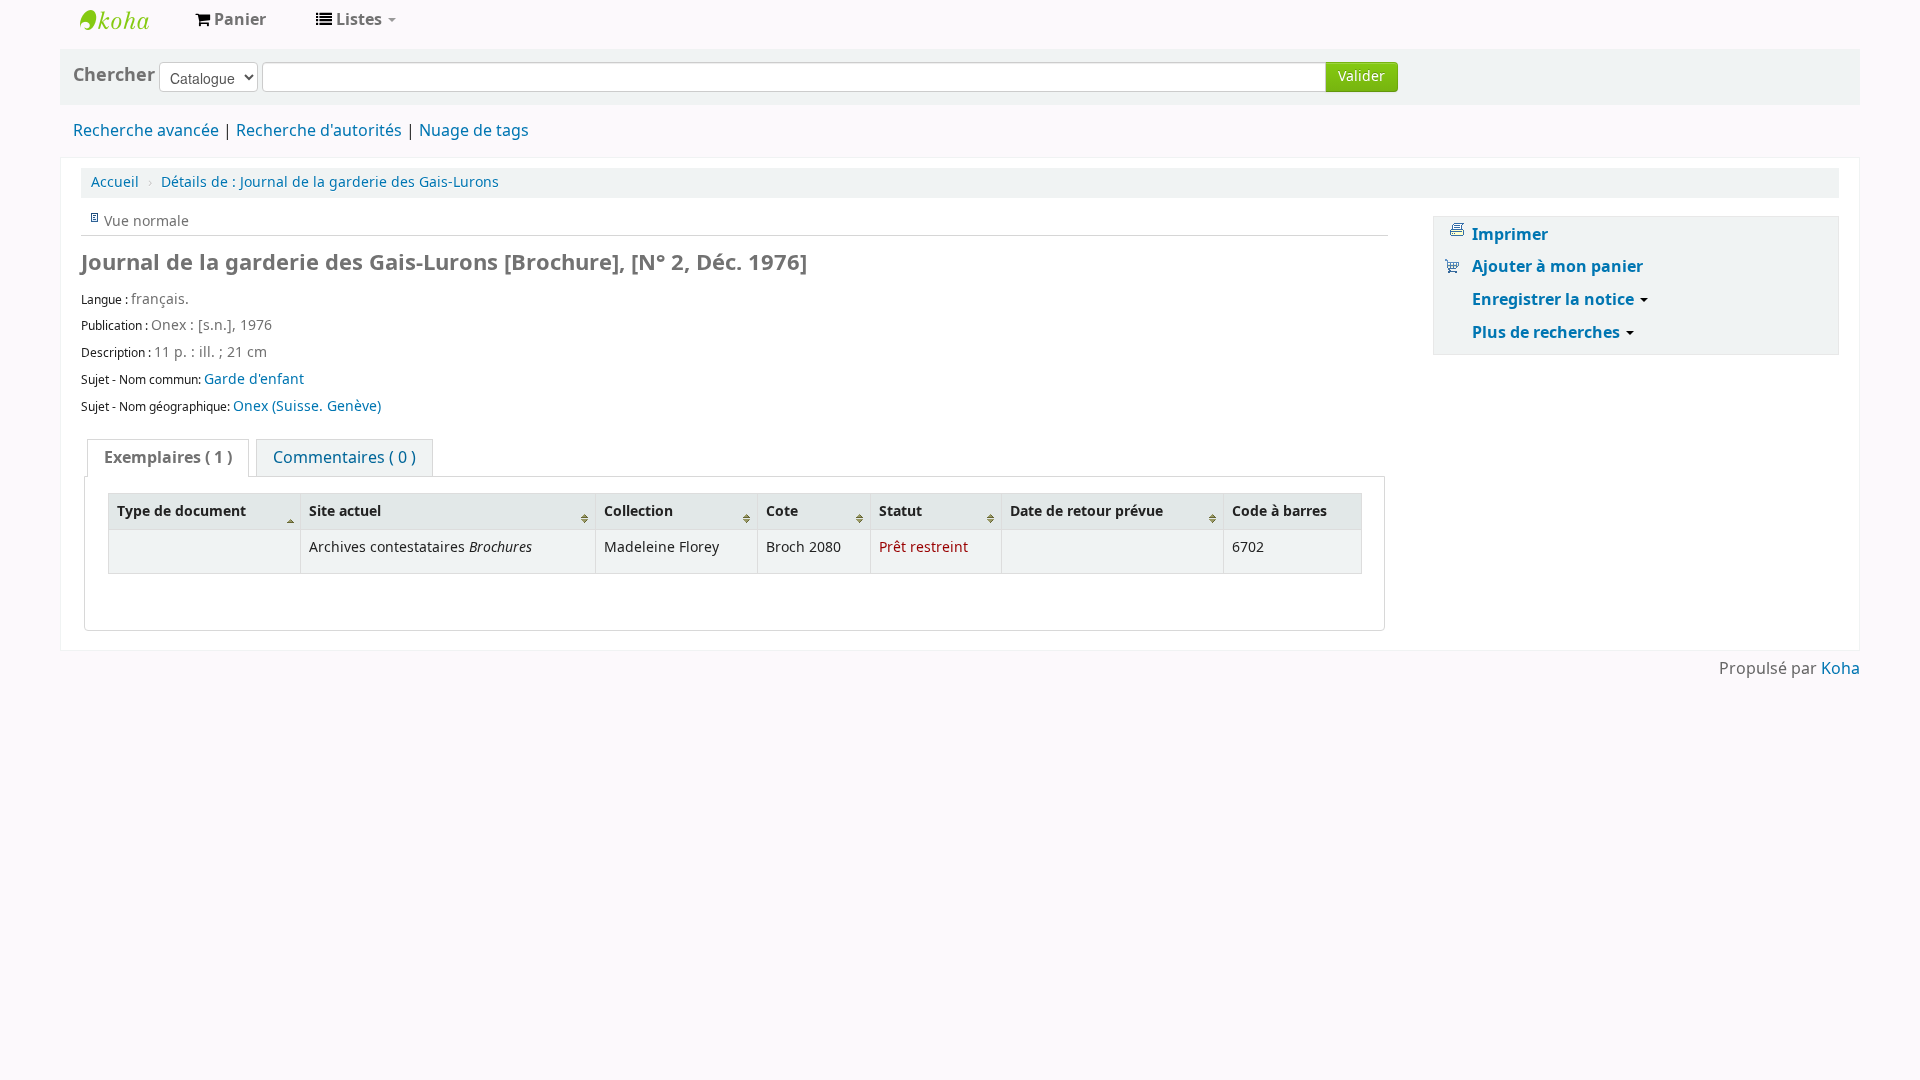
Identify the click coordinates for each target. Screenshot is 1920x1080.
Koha (1840, 669)
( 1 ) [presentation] (168, 458)
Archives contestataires (130, 20)
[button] (230, 20)
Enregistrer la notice (1555, 300)
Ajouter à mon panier (1557, 267)
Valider (1361, 76)
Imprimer (1510, 235)
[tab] (168, 458)
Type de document (181, 511)
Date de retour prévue (1086, 511)
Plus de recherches (1548, 333)
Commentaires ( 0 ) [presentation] (344, 458)
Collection (638, 511)
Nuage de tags (474, 131)
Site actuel (345, 511)
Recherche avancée (146, 131)
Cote (782, 511)
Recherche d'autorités (319, 131)
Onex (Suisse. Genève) (307, 406)
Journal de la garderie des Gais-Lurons (330, 182)
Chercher (114, 75)
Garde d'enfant (254, 379)
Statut (900, 511)
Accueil (115, 182)
